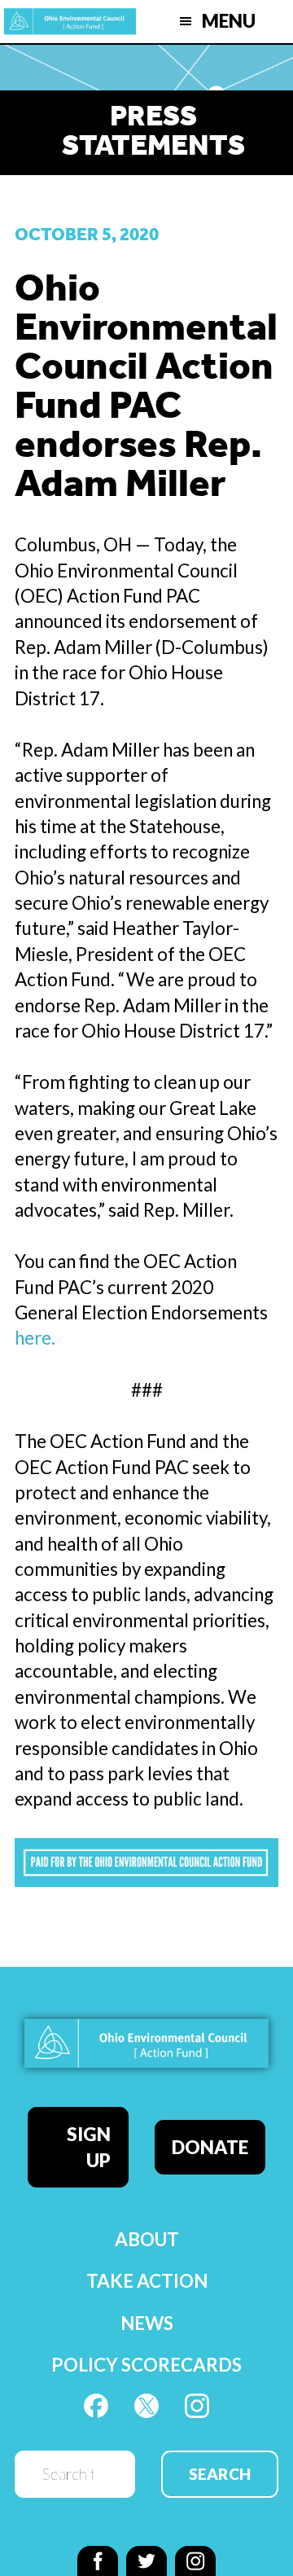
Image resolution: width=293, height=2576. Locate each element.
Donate (210, 2147)
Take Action (147, 2281)
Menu (229, 21)
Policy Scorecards (146, 2365)
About (147, 2239)
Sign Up (89, 2147)
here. (35, 1338)
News (147, 2323)
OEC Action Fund (70, 22)
